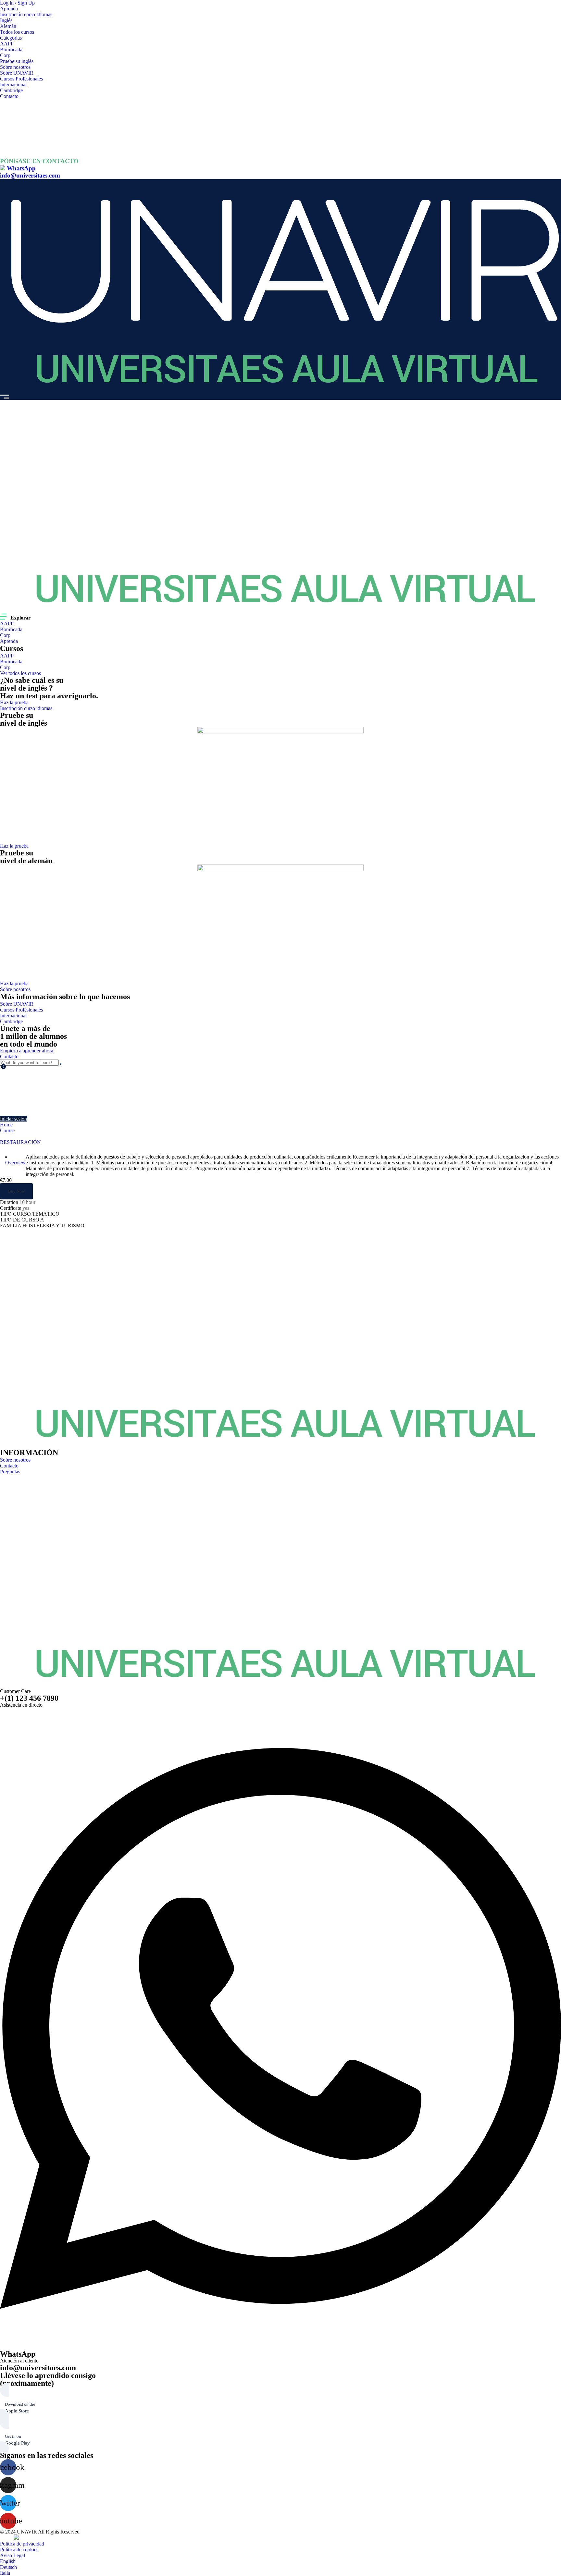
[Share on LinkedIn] (13, 1231)
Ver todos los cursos (20, 673)
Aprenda (9, 9)
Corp (5, 55)
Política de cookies (19, 2550)
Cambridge (11, 90)
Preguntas (10, 1472)
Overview (15, 1163)
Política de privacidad (22, 2544)
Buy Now (16, 1191)
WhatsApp (21, 168)
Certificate (11, 1208)
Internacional (13, 85)
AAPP (7, 44)
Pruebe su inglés (17, 61)
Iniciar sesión (13, 1119)
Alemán (8, 26)
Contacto (9, 96)
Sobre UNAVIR (17, 73)
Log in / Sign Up (17, 3)
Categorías (11, 38)
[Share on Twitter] (8, 1231)
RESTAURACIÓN (20, 1142)
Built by (7, 2538)
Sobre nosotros (15, 67)
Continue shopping (27, 1100)
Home (6, 1125)
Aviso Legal (12, 2555)
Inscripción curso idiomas (26, 14)
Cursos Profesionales (21, 79)
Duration (9, 1202)
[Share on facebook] (3, 1231)
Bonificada (11, 49)
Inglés (6, 20)
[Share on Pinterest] (18, 1231)
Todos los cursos (17, 32)
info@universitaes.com (30, 175)
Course (7, 1130)
